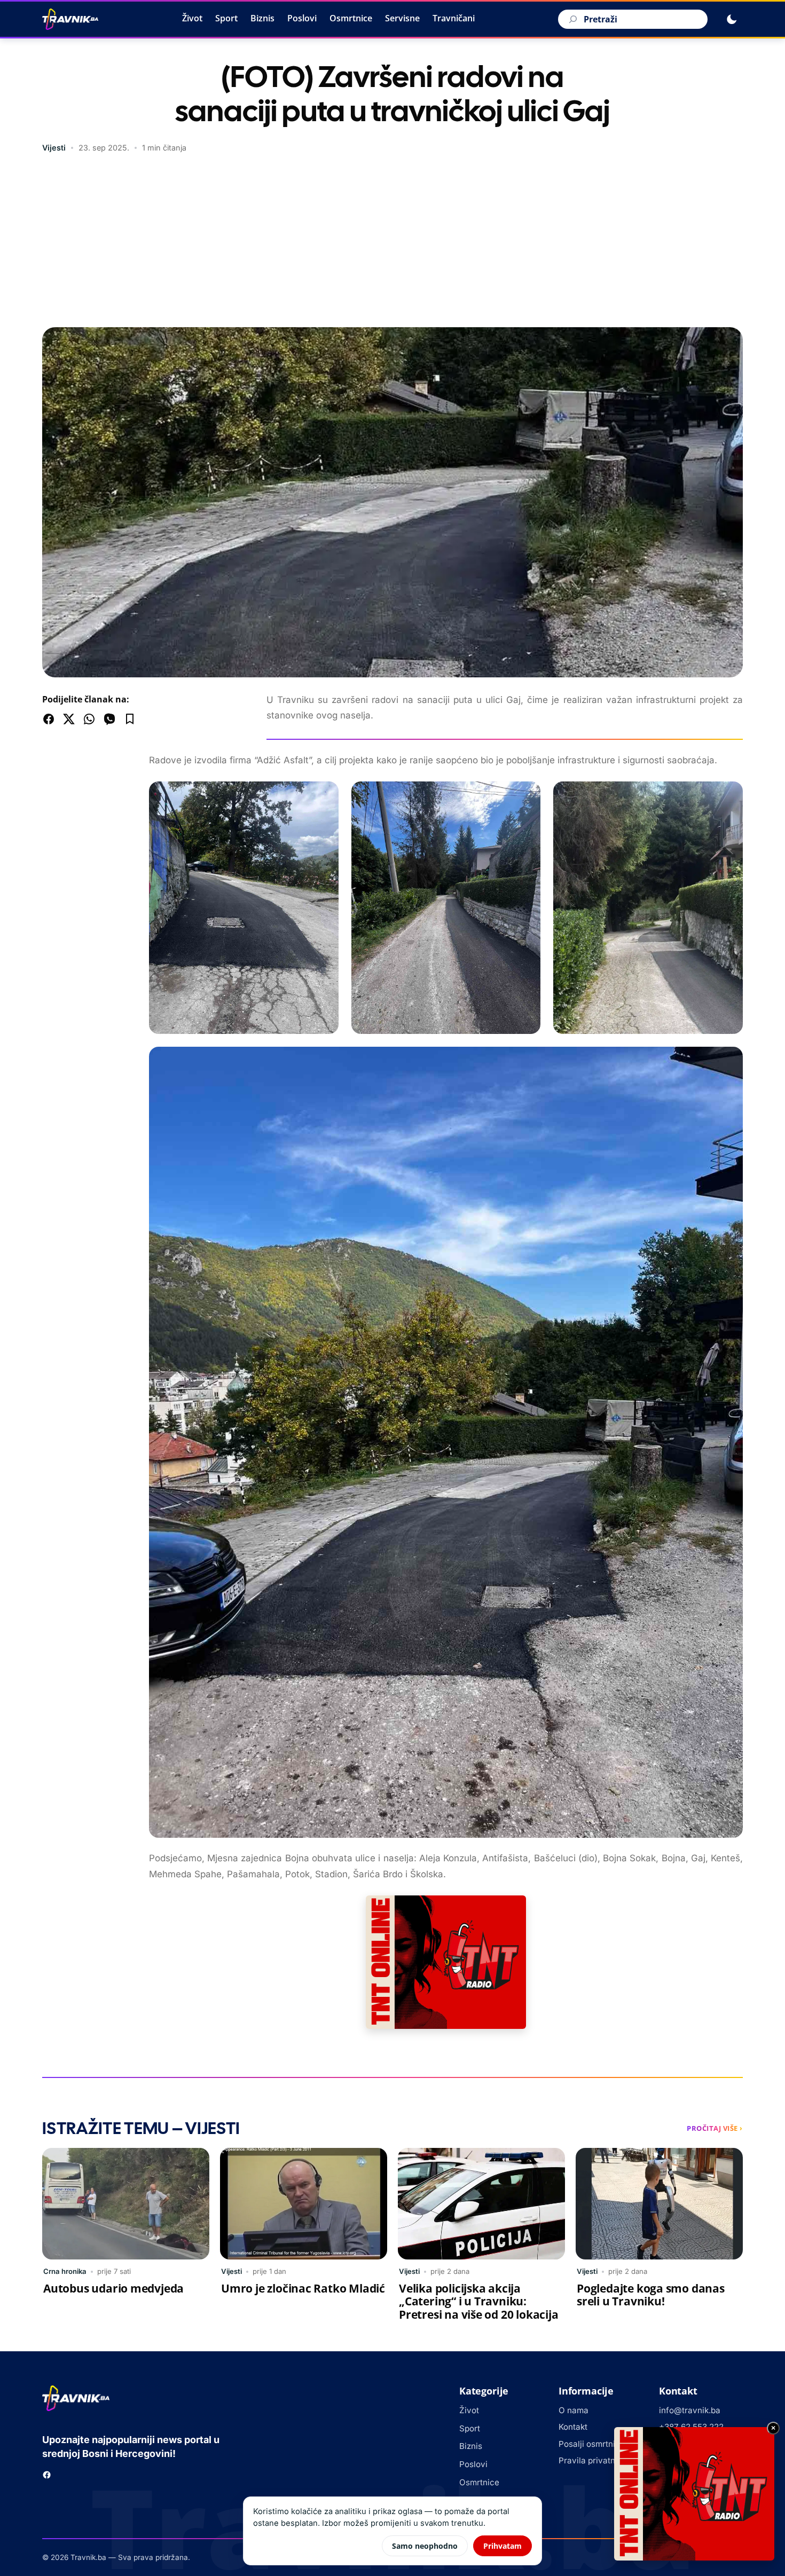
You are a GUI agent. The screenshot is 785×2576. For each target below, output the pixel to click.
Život (192, 18)
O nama (574, 2410)
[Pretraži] (571, 19)
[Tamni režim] (732, 19)
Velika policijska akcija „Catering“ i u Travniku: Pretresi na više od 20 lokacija (479, 2302)
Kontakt (573, 2427)
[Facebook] (47, 2475)
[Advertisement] (392, 242)
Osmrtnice (351, 18)
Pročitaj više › (715, 2128)
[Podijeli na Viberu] (109, 719)
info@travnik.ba (690, 2410)
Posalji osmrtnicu (592, 2444)
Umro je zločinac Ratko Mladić (303, 2288)
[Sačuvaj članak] (130, 719)
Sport (226, 18)
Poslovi (302, 18)
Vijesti (54, 148)
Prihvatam (503, 2546)
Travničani (454, 18)
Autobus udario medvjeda (113, 2288)
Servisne (402, 18)
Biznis (262, 18)
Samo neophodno (425, 2546)
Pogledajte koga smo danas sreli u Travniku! (651, 2295)
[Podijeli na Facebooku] (49, 719)
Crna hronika (65, 2271)
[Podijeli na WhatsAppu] (89, 719)
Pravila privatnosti (594, 2460)
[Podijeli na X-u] (69, 719)
